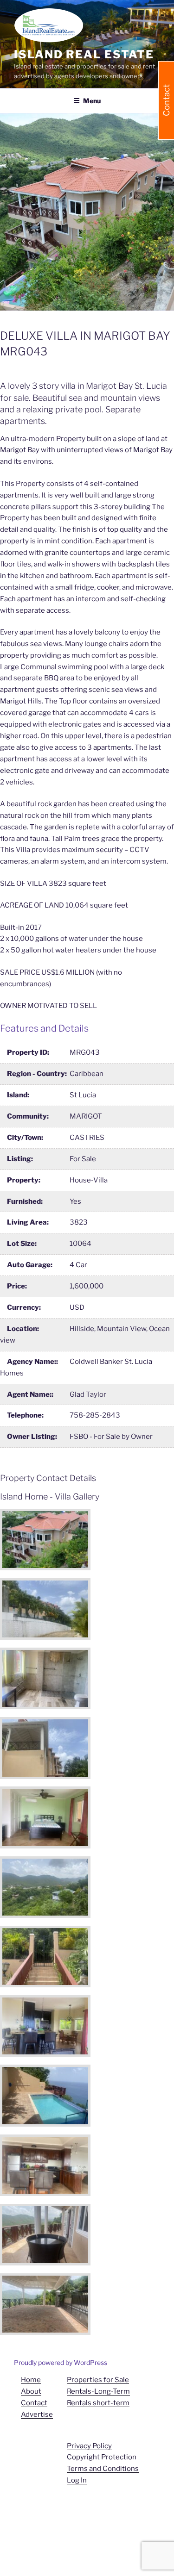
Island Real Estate (84, 54)
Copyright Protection (102, 2457)
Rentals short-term (98, 2403)
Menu (92, 101)
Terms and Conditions (103, 2469)
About (31, 2391)
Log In (77, 2480)
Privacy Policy (89, 2446)
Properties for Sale (98, 2380)
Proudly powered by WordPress (61, 2362)
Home (31, 2380)
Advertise (37, 2414)
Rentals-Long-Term (98, 2391)
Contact (34, 2403)
